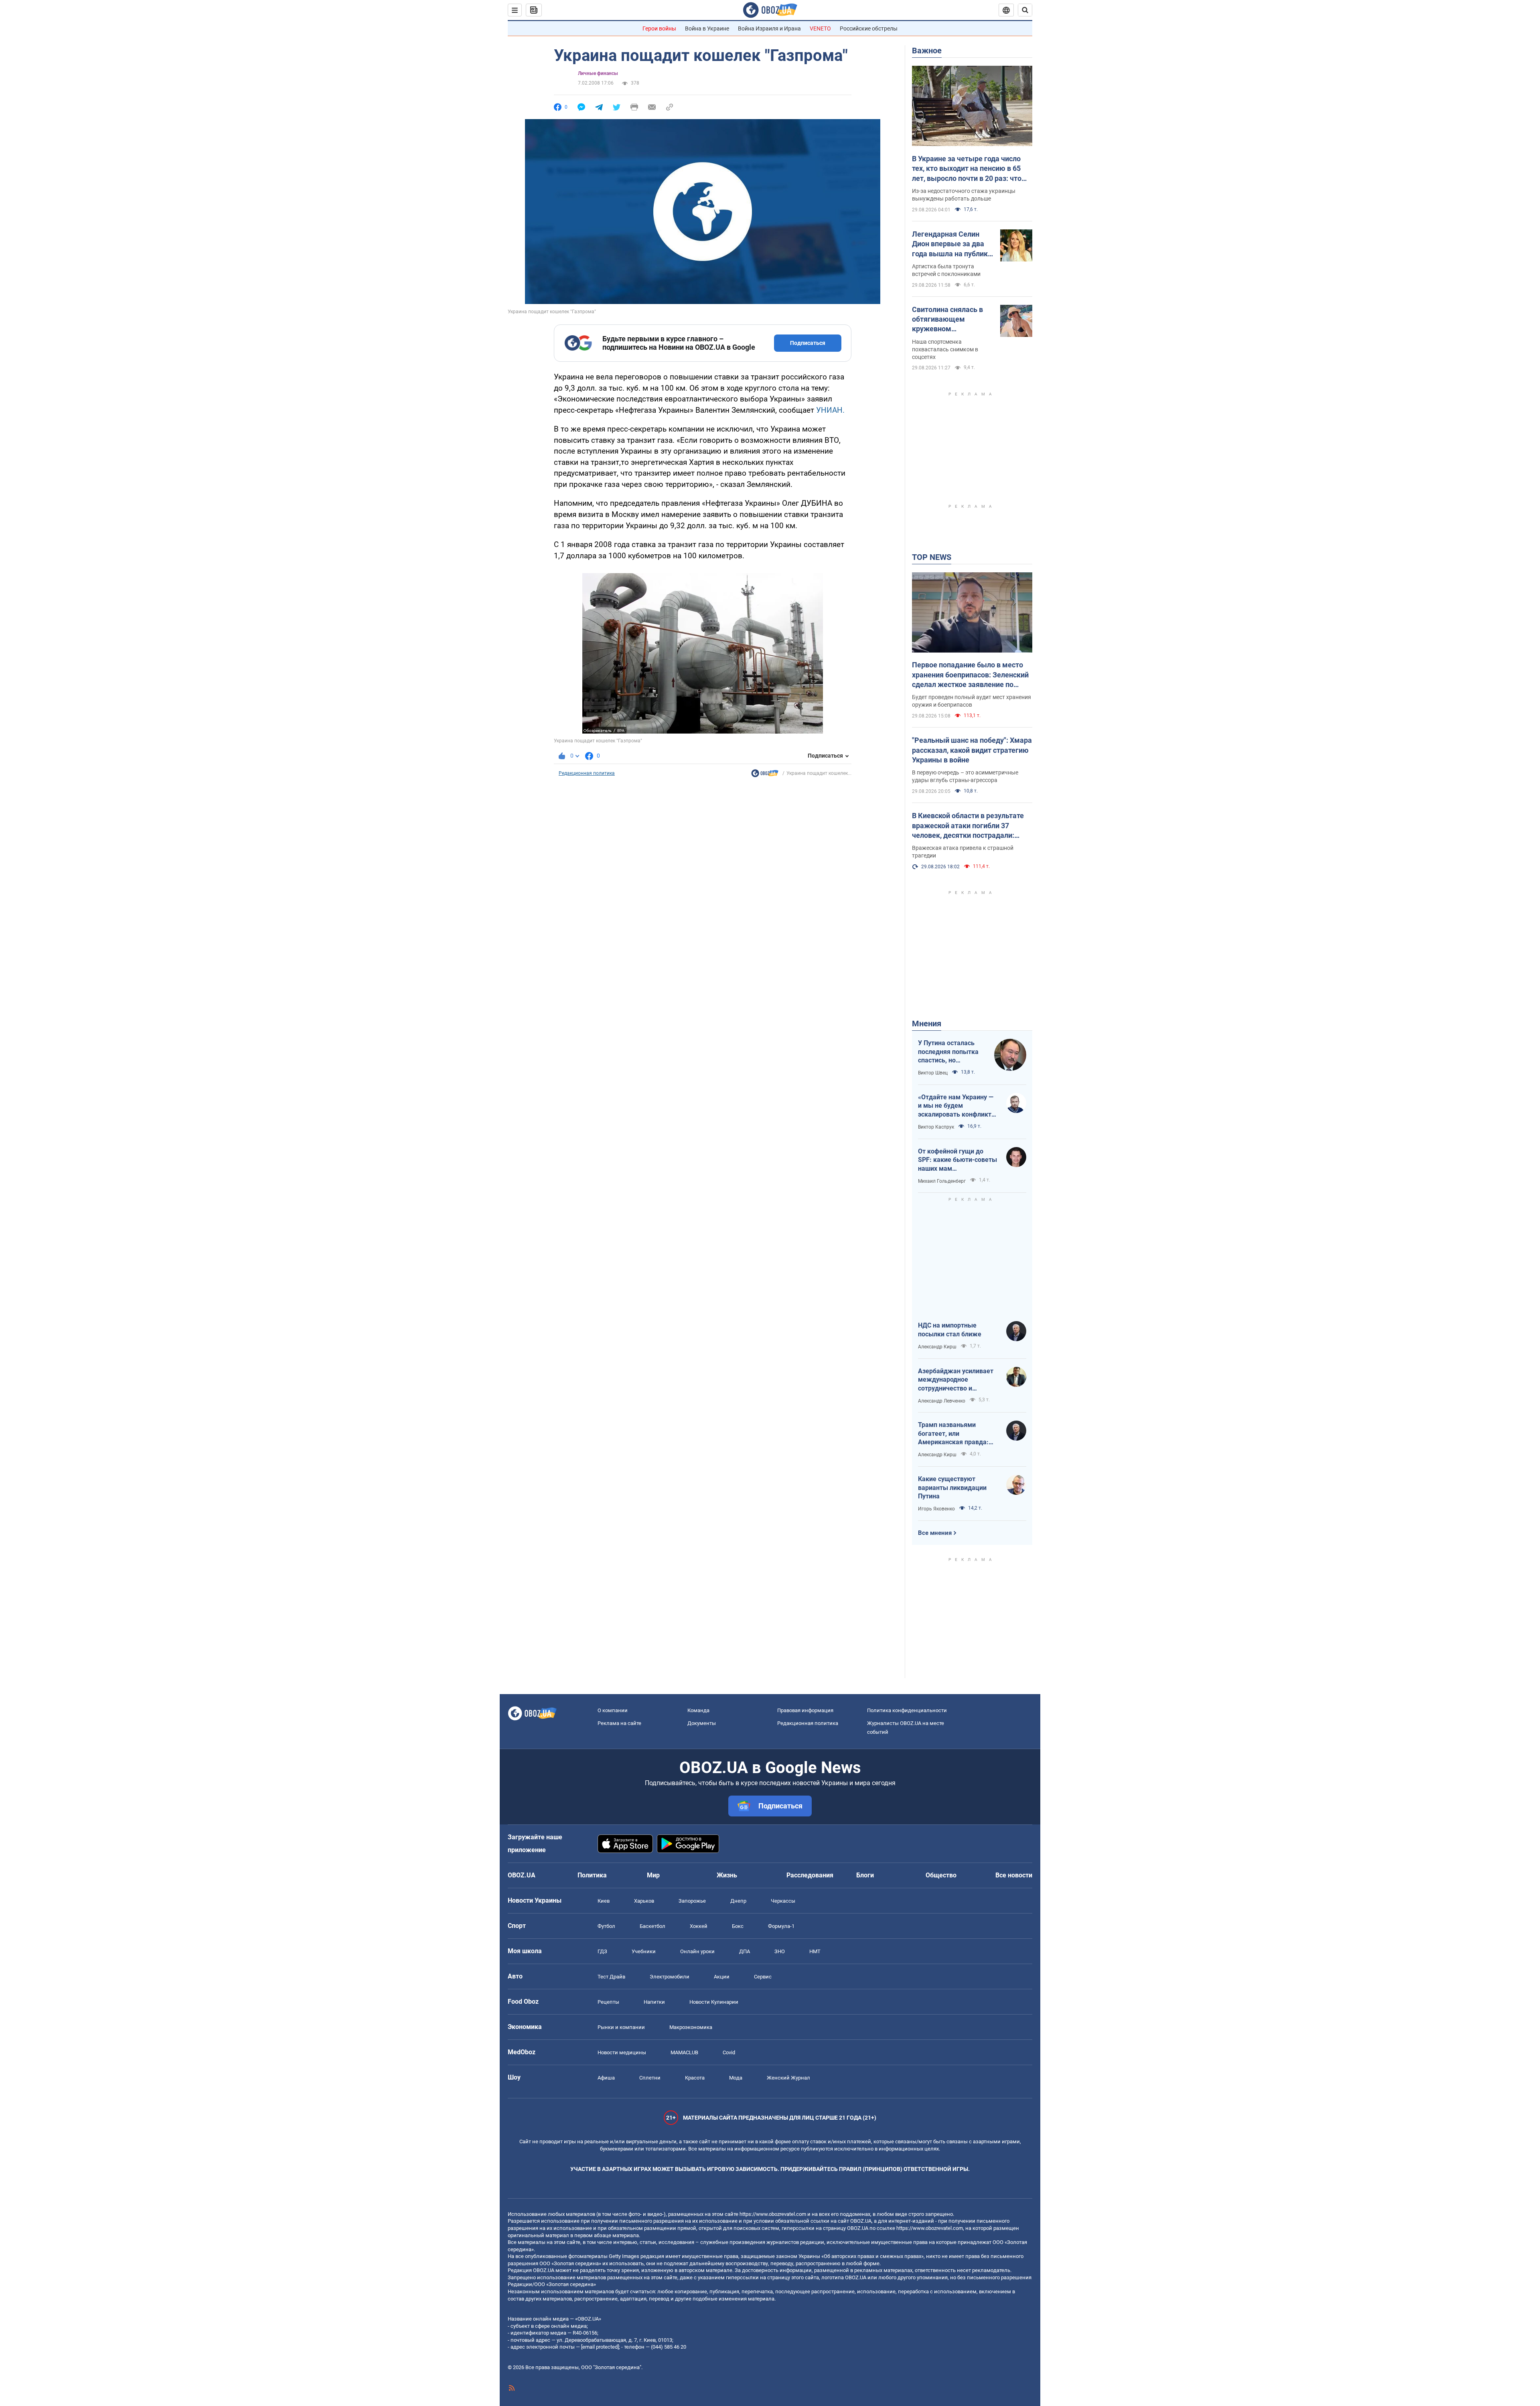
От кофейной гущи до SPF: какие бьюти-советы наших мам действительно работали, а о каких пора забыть (957, 1160)
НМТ (815, 1951)
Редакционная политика (587, 773)
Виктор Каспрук (936, 1127)
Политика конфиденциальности (907, 1710)
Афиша (606, 2078)
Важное (927, 51)
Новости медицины (622, 2052)
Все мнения (935, 1533)
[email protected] (600, 2347)
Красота (695, 2078)
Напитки (654, 2002)
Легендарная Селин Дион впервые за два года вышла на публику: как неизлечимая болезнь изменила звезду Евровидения (953, 244)
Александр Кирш (937, 1347)
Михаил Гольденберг (942, 1181)
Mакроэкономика (691, 2027)
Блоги (865, 1875)
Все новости (1014, 1875)
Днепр (738, 1901)
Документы (702, 1723)
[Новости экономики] (765, 775)
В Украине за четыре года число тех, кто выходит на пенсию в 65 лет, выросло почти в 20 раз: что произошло (967, 169)
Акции (722, 1977)
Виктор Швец (933, 1073)
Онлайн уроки (697, 1951)
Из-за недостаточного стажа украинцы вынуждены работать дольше (964, 195)
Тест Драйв (611, 1977)
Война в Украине (707, 28)
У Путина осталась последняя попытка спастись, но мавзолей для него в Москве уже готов (949, 1052)
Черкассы (783, 1901)
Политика (592, 1875)
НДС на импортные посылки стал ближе (950, 1330)
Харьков (644, 1901)
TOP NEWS (932, 557)
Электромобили (670, 1977)
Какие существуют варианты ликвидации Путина (952, 1488)
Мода (736, 2078)
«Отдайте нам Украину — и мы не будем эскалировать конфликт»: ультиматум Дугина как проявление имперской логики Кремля (957, 1106)
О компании (613, 1710)
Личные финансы (598, 73)
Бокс (738, 1926)
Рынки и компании (621, 2027)
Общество (941, 1875)
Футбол (606, 1926)
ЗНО (780, 1951)
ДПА (745, 1951)
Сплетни (650, 2078)
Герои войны (659, 28)
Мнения (927, 1024)
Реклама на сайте (619, 1723)
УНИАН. (830, 410)
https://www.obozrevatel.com (773, 2214)
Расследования (810, 1875)
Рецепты (608, 2002)
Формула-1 (781, 1926)
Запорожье (692, 1901)
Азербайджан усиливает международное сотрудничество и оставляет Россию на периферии (956, 1380)
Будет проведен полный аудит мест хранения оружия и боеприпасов (972, 701)
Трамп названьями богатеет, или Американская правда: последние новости (953, 1434)
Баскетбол (652, 1926)
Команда (698, 1710)
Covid (729, 2052)
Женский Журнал (788, 2078)
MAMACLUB (684, 2052)
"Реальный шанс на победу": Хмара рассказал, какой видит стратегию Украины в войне (972, 750)
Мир (653, 1875)
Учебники (644, 1951)
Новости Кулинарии (714, 2002)
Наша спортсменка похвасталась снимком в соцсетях (945, 349)
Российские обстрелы (869, 28)
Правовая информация (805, 1710)
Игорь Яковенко (936, 1509)
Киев (604, 1901)
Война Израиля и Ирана (769, 28)
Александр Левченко (942, 1401)
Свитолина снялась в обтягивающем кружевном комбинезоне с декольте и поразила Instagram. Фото (947, 320)
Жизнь (727, 1875)
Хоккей (699, 1926)
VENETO (820, 28)
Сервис (763, 1977)
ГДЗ (602, 1951)
